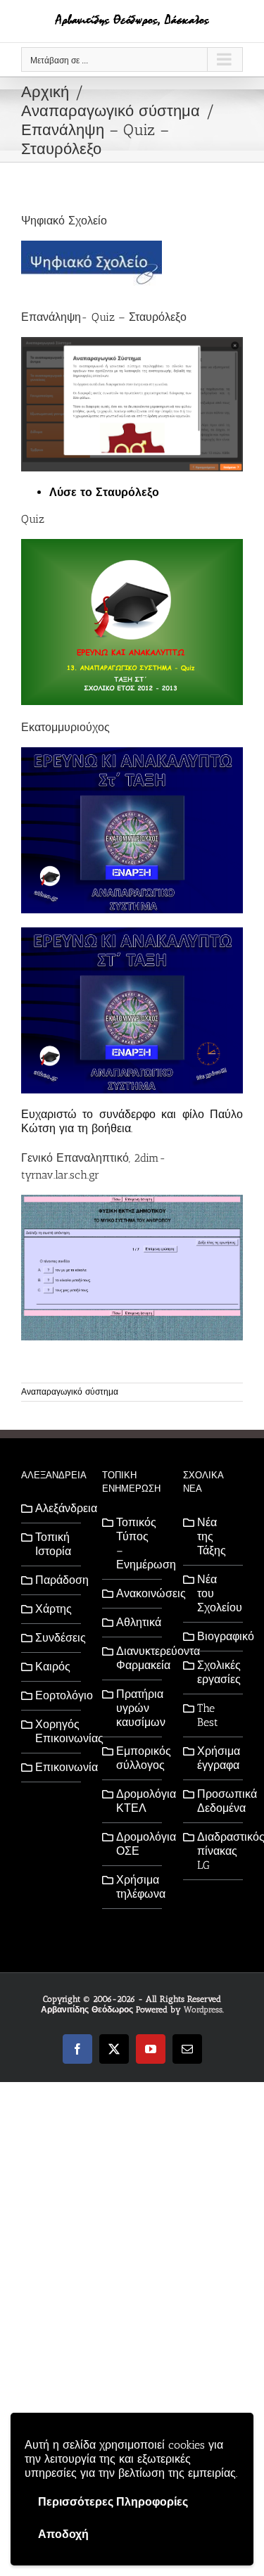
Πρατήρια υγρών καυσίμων (136, 1708)
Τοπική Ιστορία (53, 1544)
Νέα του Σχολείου (216, 1593)
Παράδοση (55, 1580)
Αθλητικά (136, 1622)
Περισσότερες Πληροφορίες (113, 2502)
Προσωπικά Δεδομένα (216, 1801)
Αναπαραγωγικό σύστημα (70, 1392)
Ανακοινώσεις (136, 1593)
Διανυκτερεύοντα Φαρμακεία (136, 1658)
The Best (208, 1715)
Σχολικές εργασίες (216, 1672)
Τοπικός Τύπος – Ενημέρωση (136, 1543)
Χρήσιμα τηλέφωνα (136, 1887)
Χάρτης (54, 1609)
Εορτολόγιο (55, 1695)
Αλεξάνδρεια (55, 1508)
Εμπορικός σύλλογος (136, 1758)
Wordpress (203, 2010)
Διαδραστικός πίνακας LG (216, 1851)
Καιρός (53, 1667)
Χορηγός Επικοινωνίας (55, 1731)
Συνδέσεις (55, 1638)
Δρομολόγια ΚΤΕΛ (136, 1801)
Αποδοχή (63, 2534)
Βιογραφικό (216, 1636)
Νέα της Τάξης (212, 1536)
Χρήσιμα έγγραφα (216, 1758)
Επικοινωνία (55, 1767)
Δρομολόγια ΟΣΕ (136, 1844)
